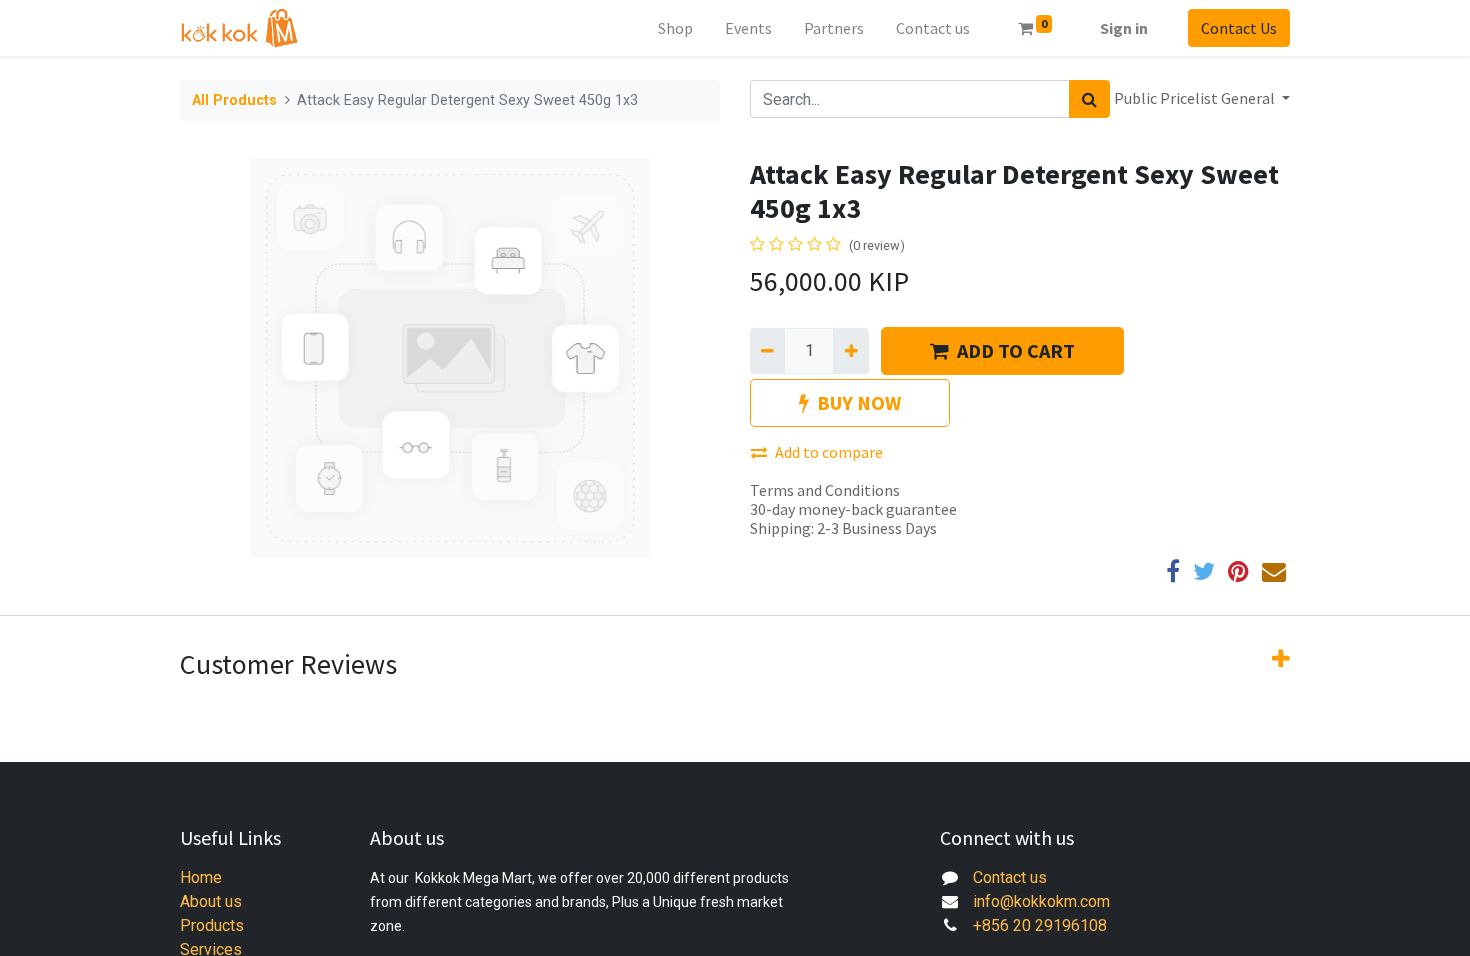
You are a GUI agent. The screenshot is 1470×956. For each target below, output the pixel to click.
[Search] (1089, 99)
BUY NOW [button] (859, 402)
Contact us (1010, 877)
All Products (234, 100)
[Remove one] (767, 351)
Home (201, 877)
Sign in (1124, 28)
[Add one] (850, 351)
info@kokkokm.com (1041, 901)
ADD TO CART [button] (1016, 350)
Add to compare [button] (829, 452)
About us (211, 901)
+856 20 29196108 (1040, 925)
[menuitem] (675, 28)
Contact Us (1239, 28)
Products (212, 925)
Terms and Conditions (825, 490)
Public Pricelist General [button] (1196, 98)
